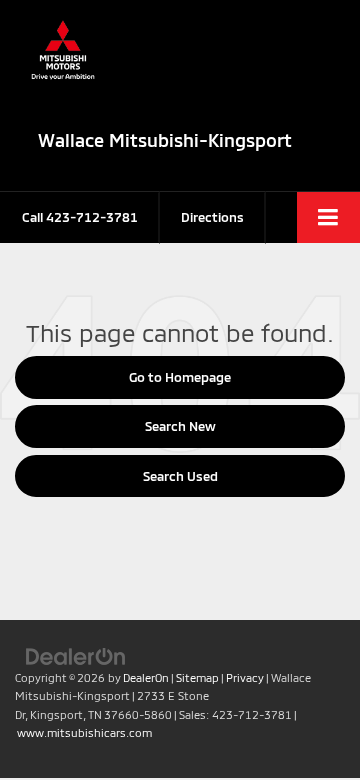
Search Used (180, 476)
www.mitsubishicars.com (84, 732)
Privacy (245, 677)
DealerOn (146, 677)
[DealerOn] (76, 655)
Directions (212, 217)
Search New (180, 426)
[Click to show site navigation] (328, 217)
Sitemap (197, 677)
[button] (80, 217)
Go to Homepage (180, 377)
